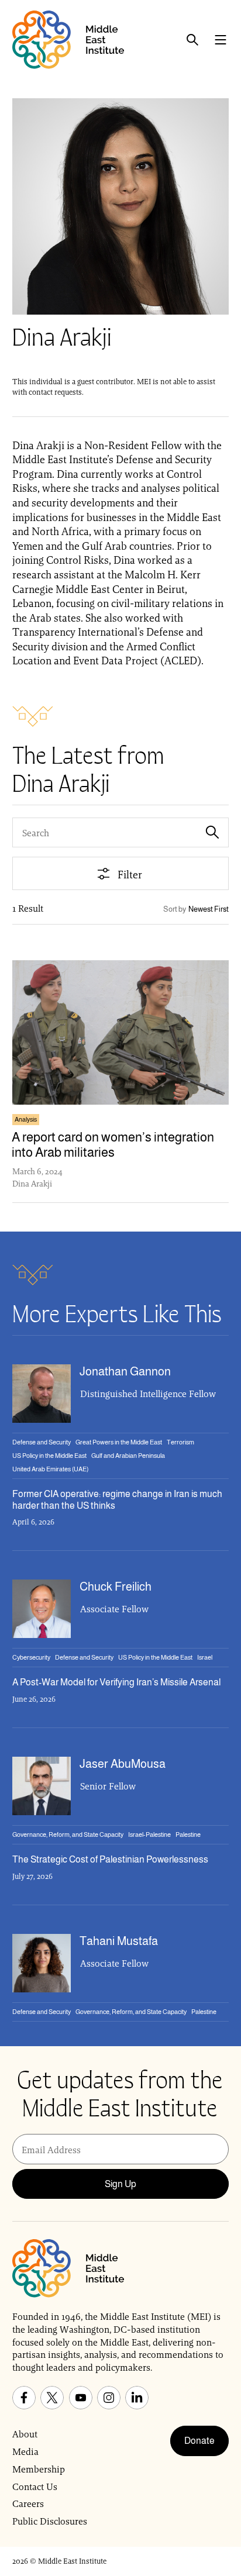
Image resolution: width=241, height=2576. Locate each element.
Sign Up (120, 2184)
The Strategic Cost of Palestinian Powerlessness (110, 1859)
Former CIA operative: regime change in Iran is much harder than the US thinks (117, 1499)
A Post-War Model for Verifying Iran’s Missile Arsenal (116, 1682)
